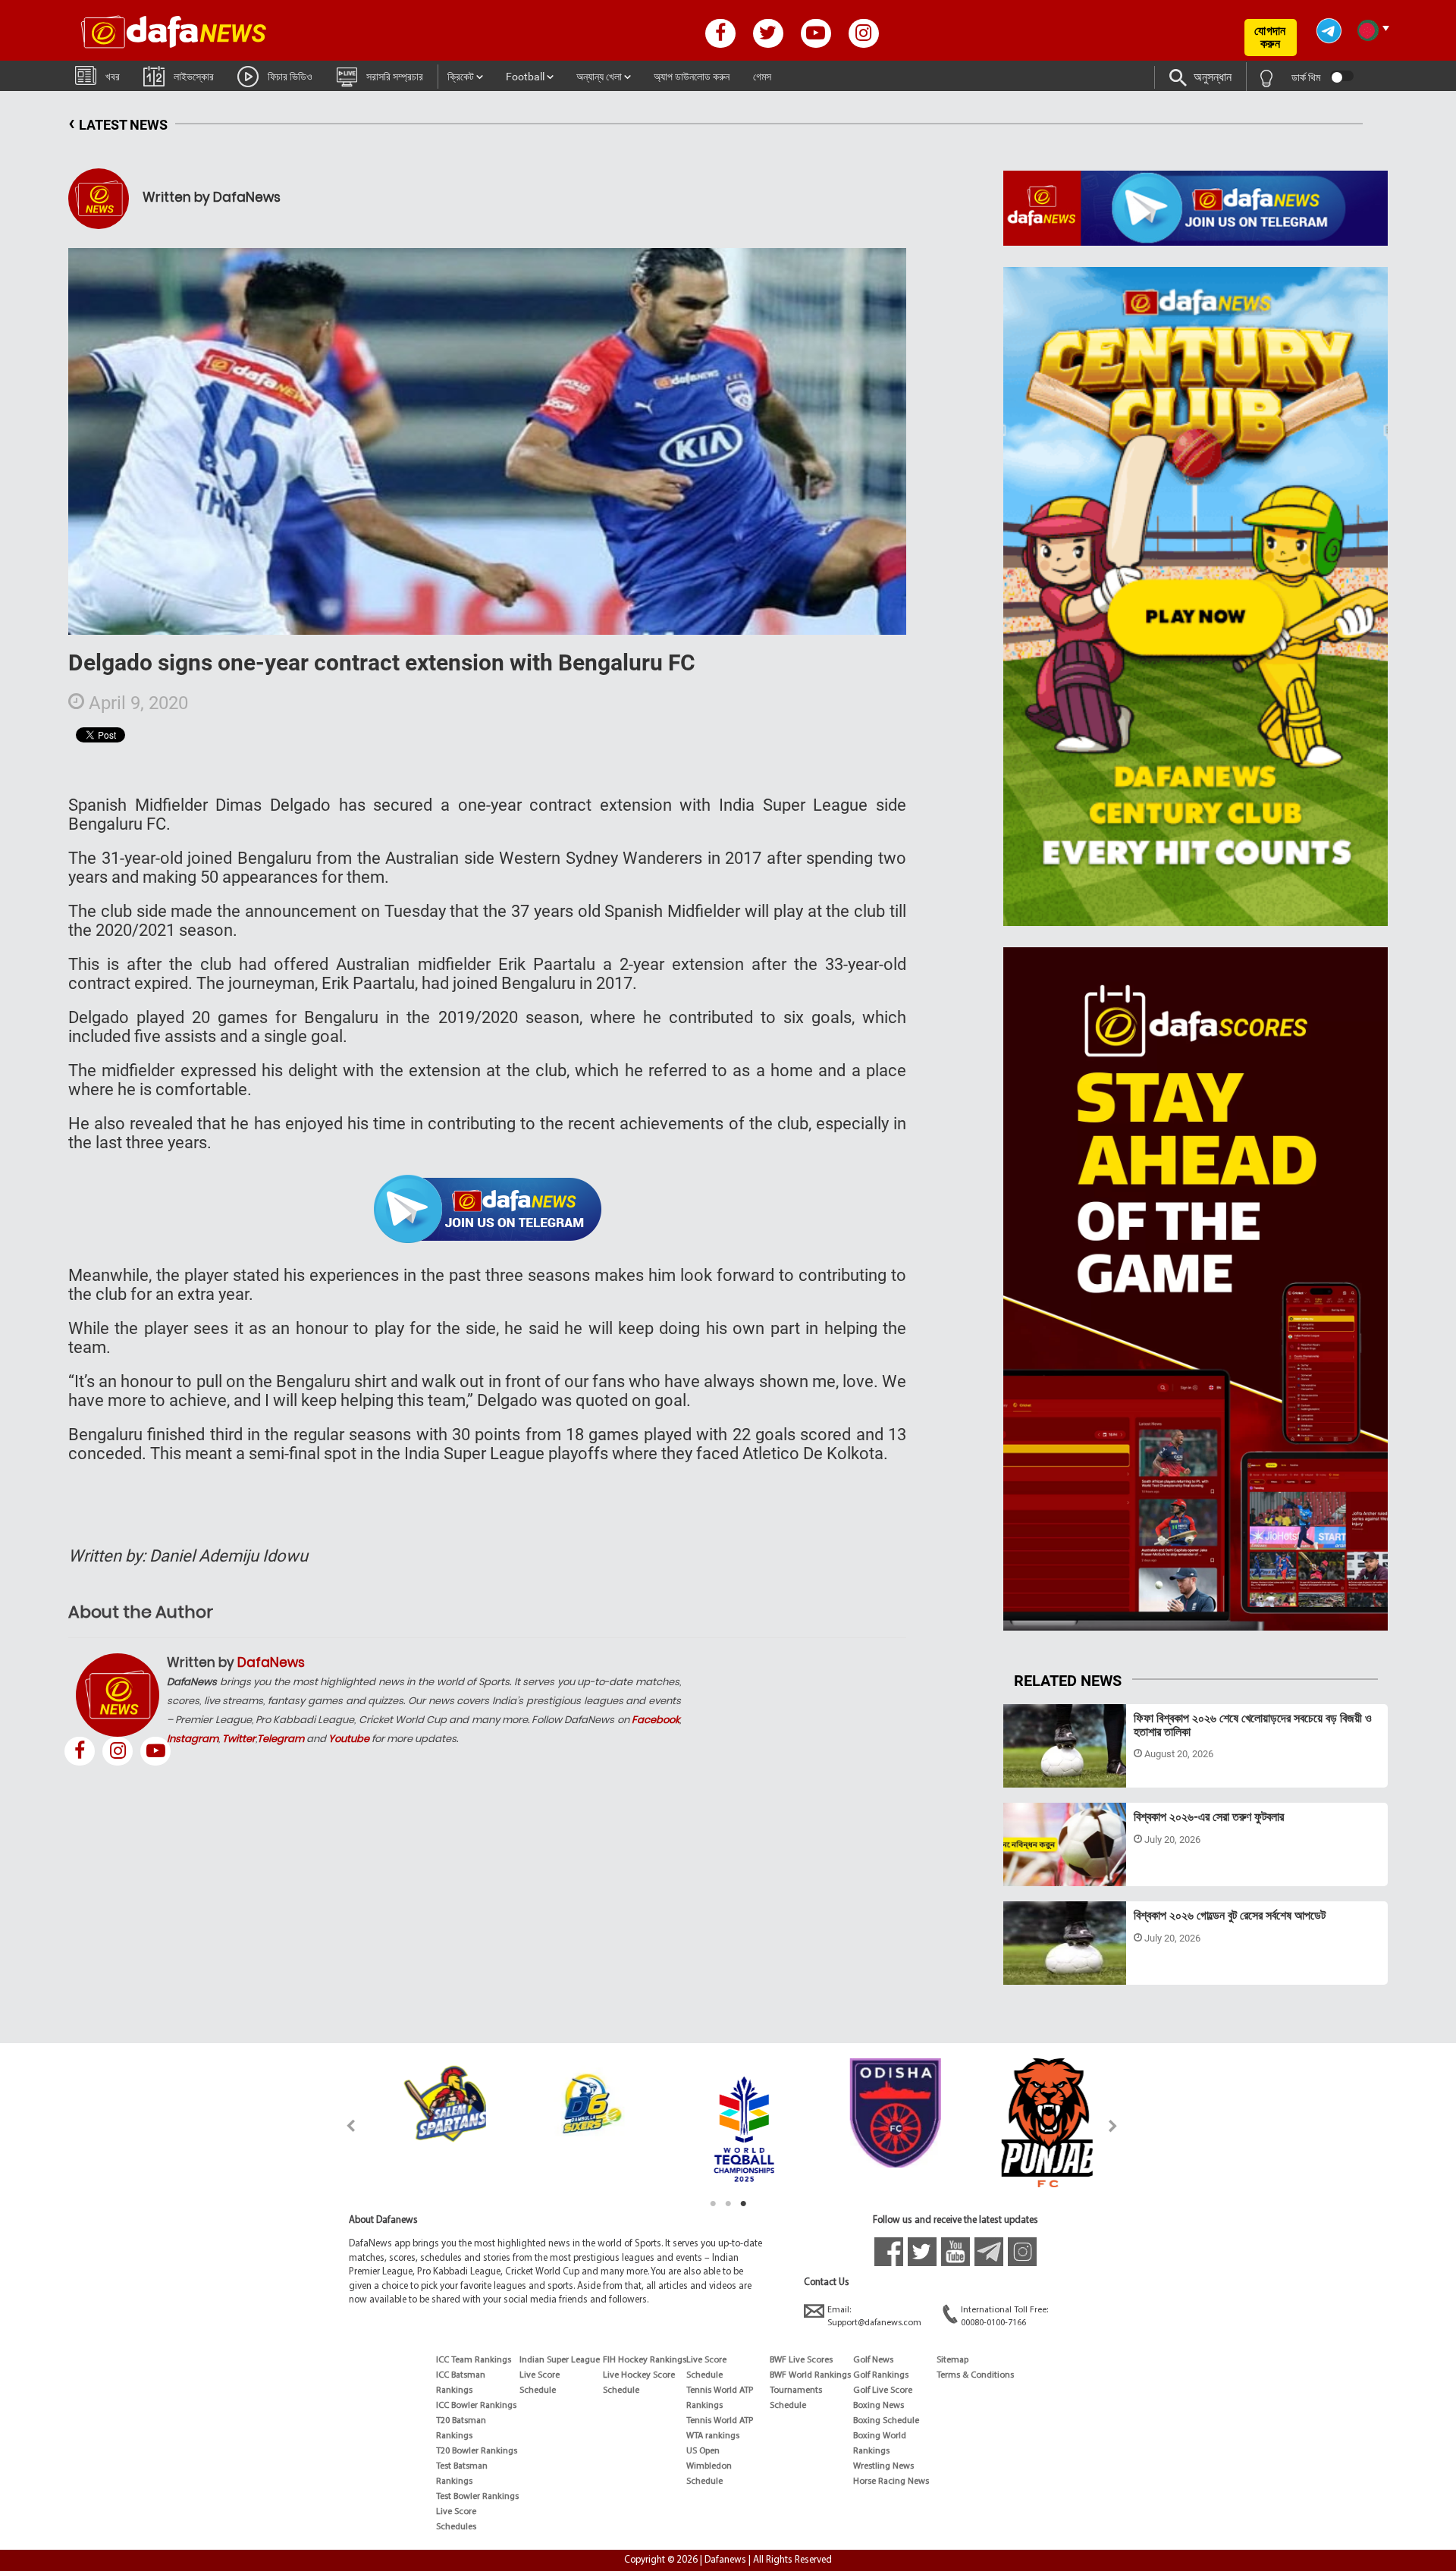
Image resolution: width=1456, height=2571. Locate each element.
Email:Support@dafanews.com (874, 2317)
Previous (342, 2125)
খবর (113, 77)
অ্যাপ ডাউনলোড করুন (692, 77)
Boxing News (879, 2406)
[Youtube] (155, 1751)
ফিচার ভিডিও (290, 77)
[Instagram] (118, 1751)
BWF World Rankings (810, 2375)
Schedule (538, 2390)
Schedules (456, 2527)
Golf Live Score (883, 2390)
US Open (703, 2451)
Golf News (873, 2360)
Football (525, 77)
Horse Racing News (891, 2482)
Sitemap (952, 2360)
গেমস (762, 77)
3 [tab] (743, 2204)
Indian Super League (560, 2360)
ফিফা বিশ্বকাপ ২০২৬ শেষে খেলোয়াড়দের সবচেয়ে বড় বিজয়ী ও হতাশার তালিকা (1253, 1725)
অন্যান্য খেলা (599, 77)
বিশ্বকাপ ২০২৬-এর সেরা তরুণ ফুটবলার (1209, 1817)
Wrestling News (883, 2466)
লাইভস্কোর (194, 77)
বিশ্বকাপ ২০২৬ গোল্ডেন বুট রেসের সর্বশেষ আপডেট (1230, 1915)
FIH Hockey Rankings (645, 2360)
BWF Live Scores (801, 2360)
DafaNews (271, 1662)
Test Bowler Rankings (477, 2497)
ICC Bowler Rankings (476, 2406)
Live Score (456, 2512)
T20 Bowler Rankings (477, 2451)
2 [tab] (728, 2204)
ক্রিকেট (461, 77)
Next (1114, 2125)
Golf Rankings (881, 2375)
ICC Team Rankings (474, 2360)
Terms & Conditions (975, 2375)
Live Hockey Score (639, 2375)
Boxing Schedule (886, 2421)
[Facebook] (80, 1751)
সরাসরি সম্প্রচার (395, 77)
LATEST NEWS (118, 122)
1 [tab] (713, 2204)
